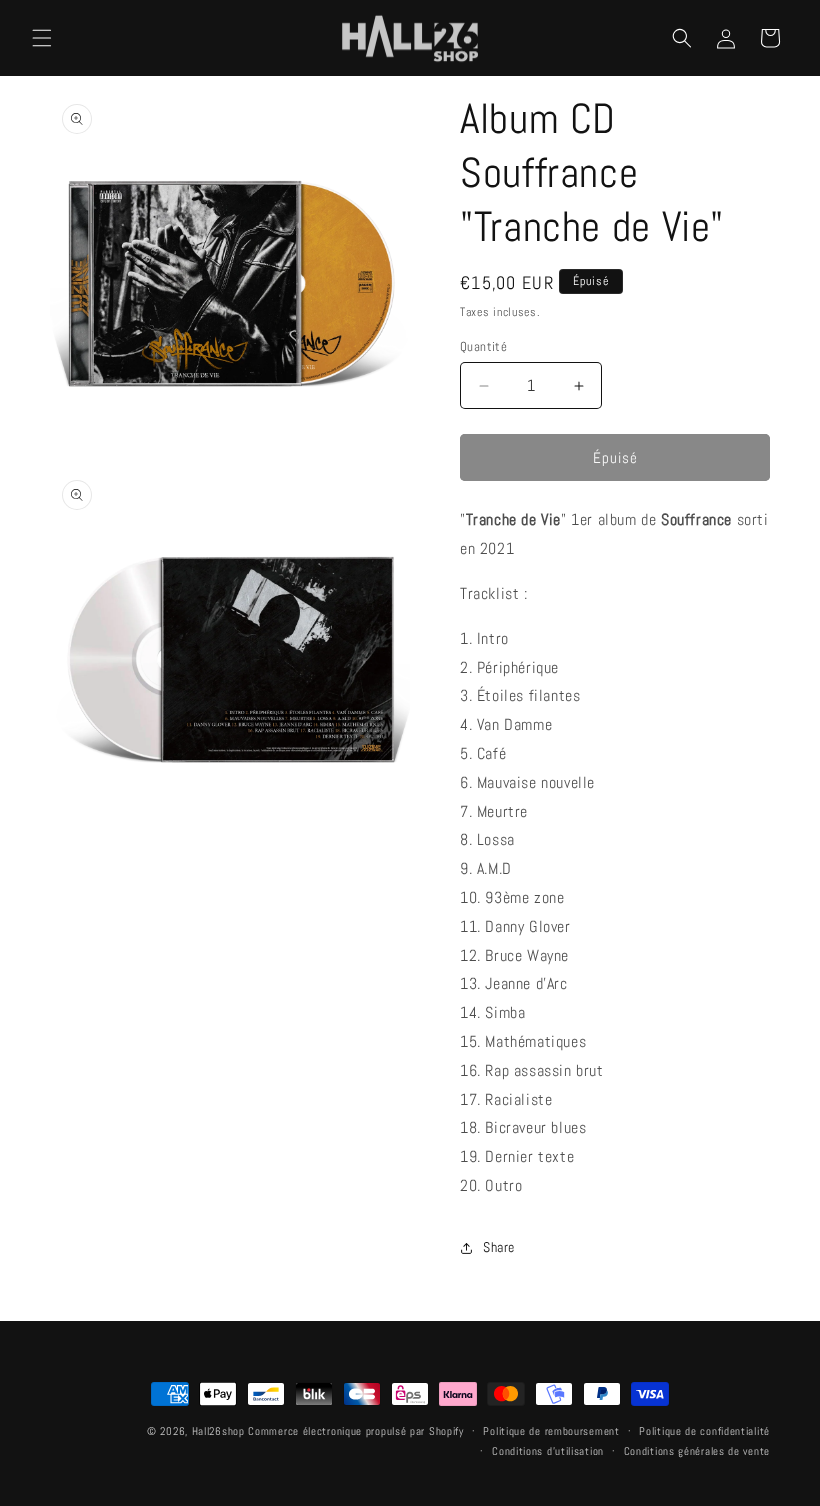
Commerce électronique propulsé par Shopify (355, 1431)
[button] (42, 38)
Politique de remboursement (551, 1431)
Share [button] (499, 1247)
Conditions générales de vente (697, 1451)
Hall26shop (218, 1431)
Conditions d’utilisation (548, 1451)
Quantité (483, 346)
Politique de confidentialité (704, 1431)
